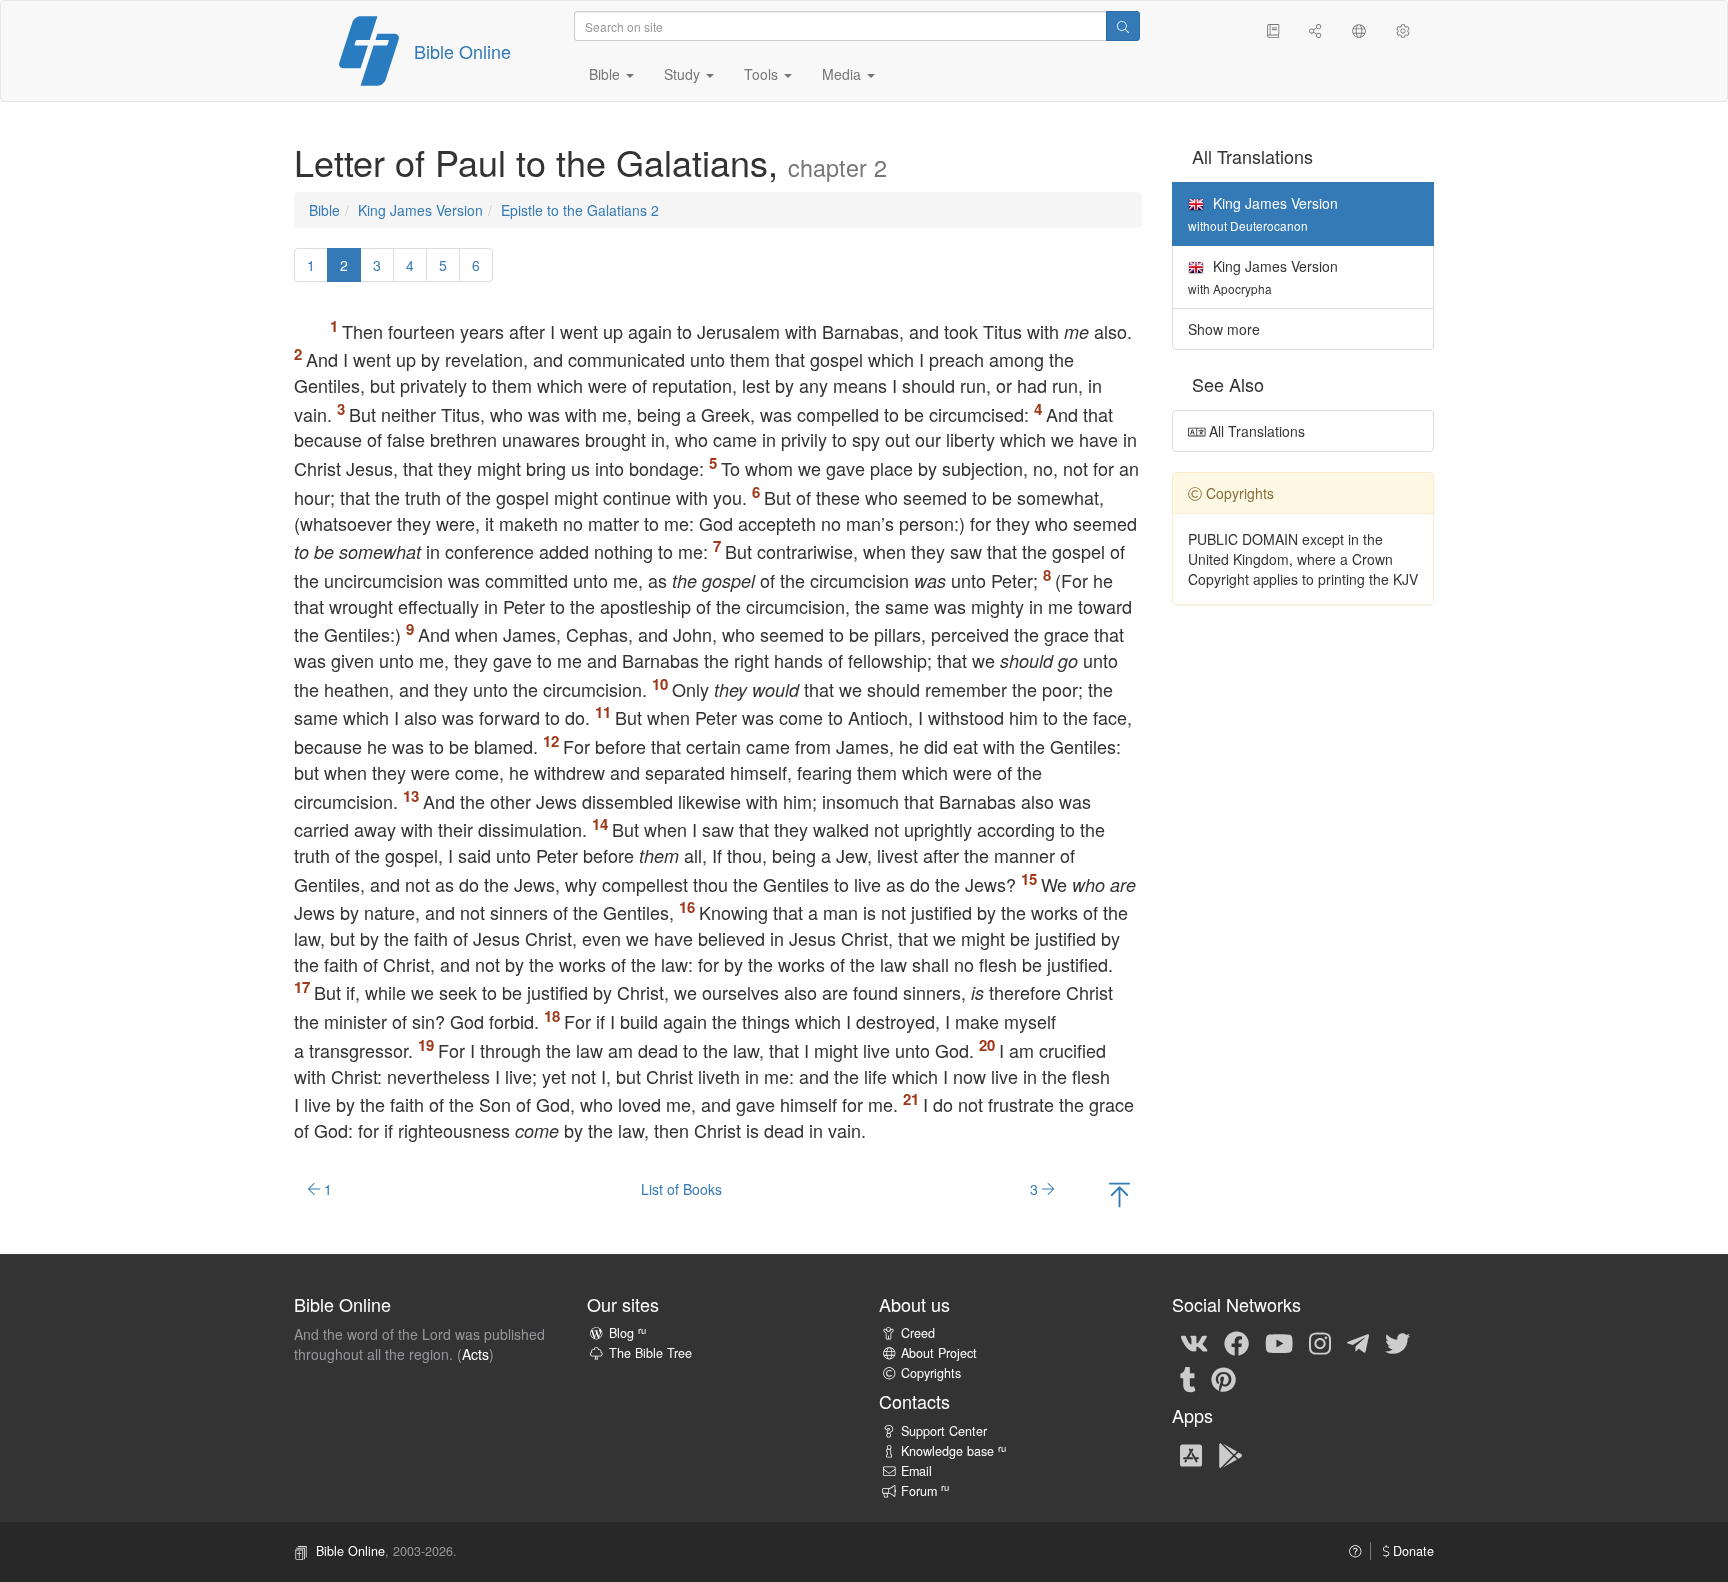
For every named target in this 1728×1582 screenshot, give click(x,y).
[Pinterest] (1223, 1378)
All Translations (1255, 431)
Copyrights (931, 1373)
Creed (918, 1333)
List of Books (681, 1189)
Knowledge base (953, 1451)
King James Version (420, 210)
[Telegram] (1358, 1342)
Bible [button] (606, 74)
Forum (925, 1491)
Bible (324, 210)
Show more (1224, 329)
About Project (939, 1353)
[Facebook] (1236, 1342)
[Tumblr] (1188, 1378)
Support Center (944, 1431)
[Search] (1123, 26)
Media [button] (843, 74)
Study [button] (684, 74)
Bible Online (462, 51)
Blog (627, 1333)
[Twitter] (1397, 1342)
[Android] (1230, 1454)
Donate (1411, 1551)
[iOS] (1191, 1454)
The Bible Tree (650, 1353)
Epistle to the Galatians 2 (580, 210)
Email (916, 1471)
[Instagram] (1320, 1342)
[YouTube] (1279, 1342)
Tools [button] (763, 74)
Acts (475, 1354)
